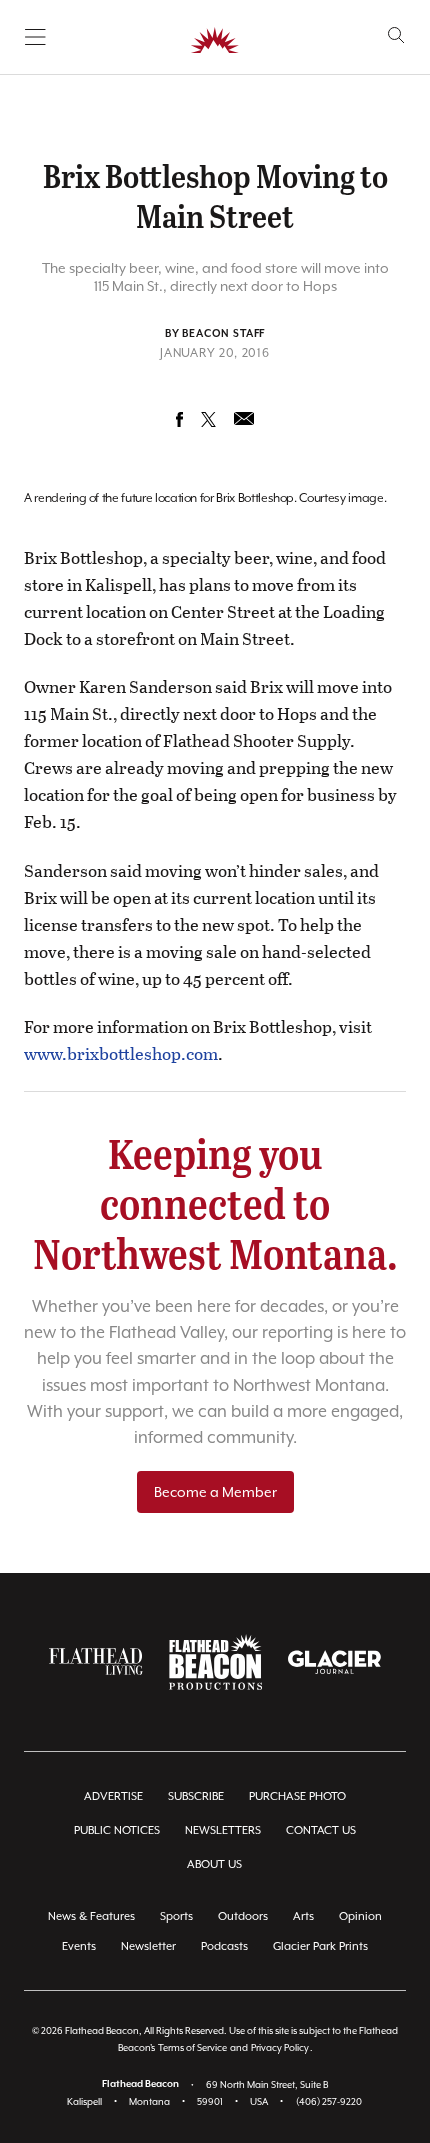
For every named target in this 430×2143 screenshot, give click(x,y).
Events (79, 1946)
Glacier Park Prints (320, 1946)
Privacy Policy (280, 2047)
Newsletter (148, 1946)
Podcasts (224, 1946)
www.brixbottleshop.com (121, 1053)
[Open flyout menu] (35, 37)
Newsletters (223, 1830)
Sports (176, 1916)
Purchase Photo (297, 1796)
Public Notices (117, 1830)
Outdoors (243, 1916)
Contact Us (321, 1830)
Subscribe (196, 1796)
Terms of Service (192, 2047)
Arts (303, 1916)
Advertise (113, 1796)
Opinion (360, 1916)
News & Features (91, 1916)
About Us (214, 1864)
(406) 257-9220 (329, 2101)
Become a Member (215, 1492)
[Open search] (396, 35)
